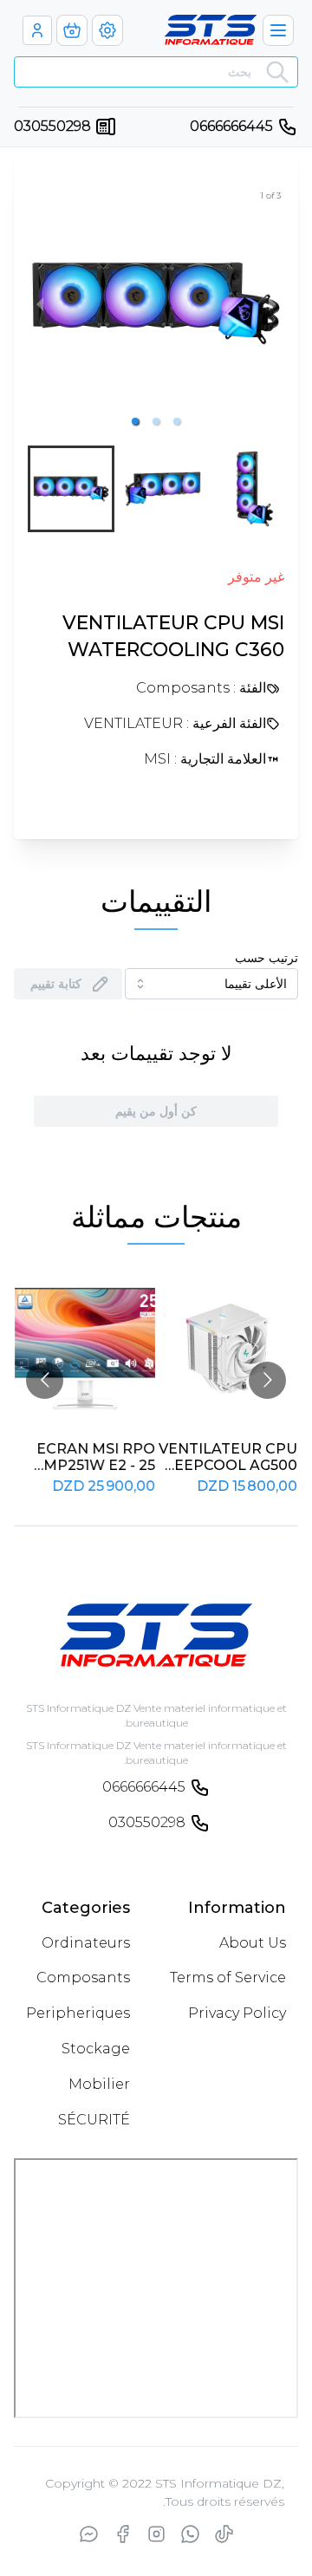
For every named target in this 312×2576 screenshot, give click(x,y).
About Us (253, 1943)
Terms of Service (228, 1978)
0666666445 (231, 126)
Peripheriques (78, 2013)
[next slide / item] (272, 303)
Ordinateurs (86, 1943)
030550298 (52, 126)
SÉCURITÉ (94, 2120)
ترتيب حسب (266, 958)
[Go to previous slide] (45, 1380)
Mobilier (99, 2084)
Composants (83, 1978)
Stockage (96, 2049)
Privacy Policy (237, 2013)
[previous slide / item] (40, 303)
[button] (135, 421)
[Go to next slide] (267, 1380)
